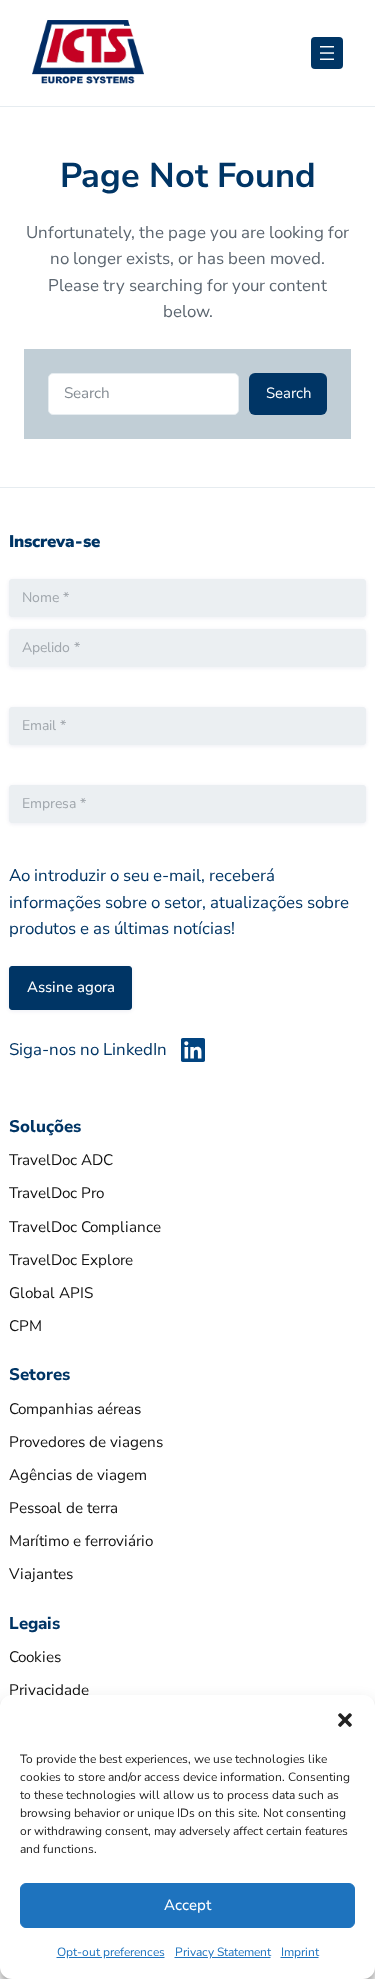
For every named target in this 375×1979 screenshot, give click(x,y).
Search (288, 393)
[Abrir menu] (327, 53)
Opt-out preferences (111, 1952)
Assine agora (71, 987)
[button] (345, 1720)
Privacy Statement (223, 1952)
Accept (187, 1905)
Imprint (300, 1952)
